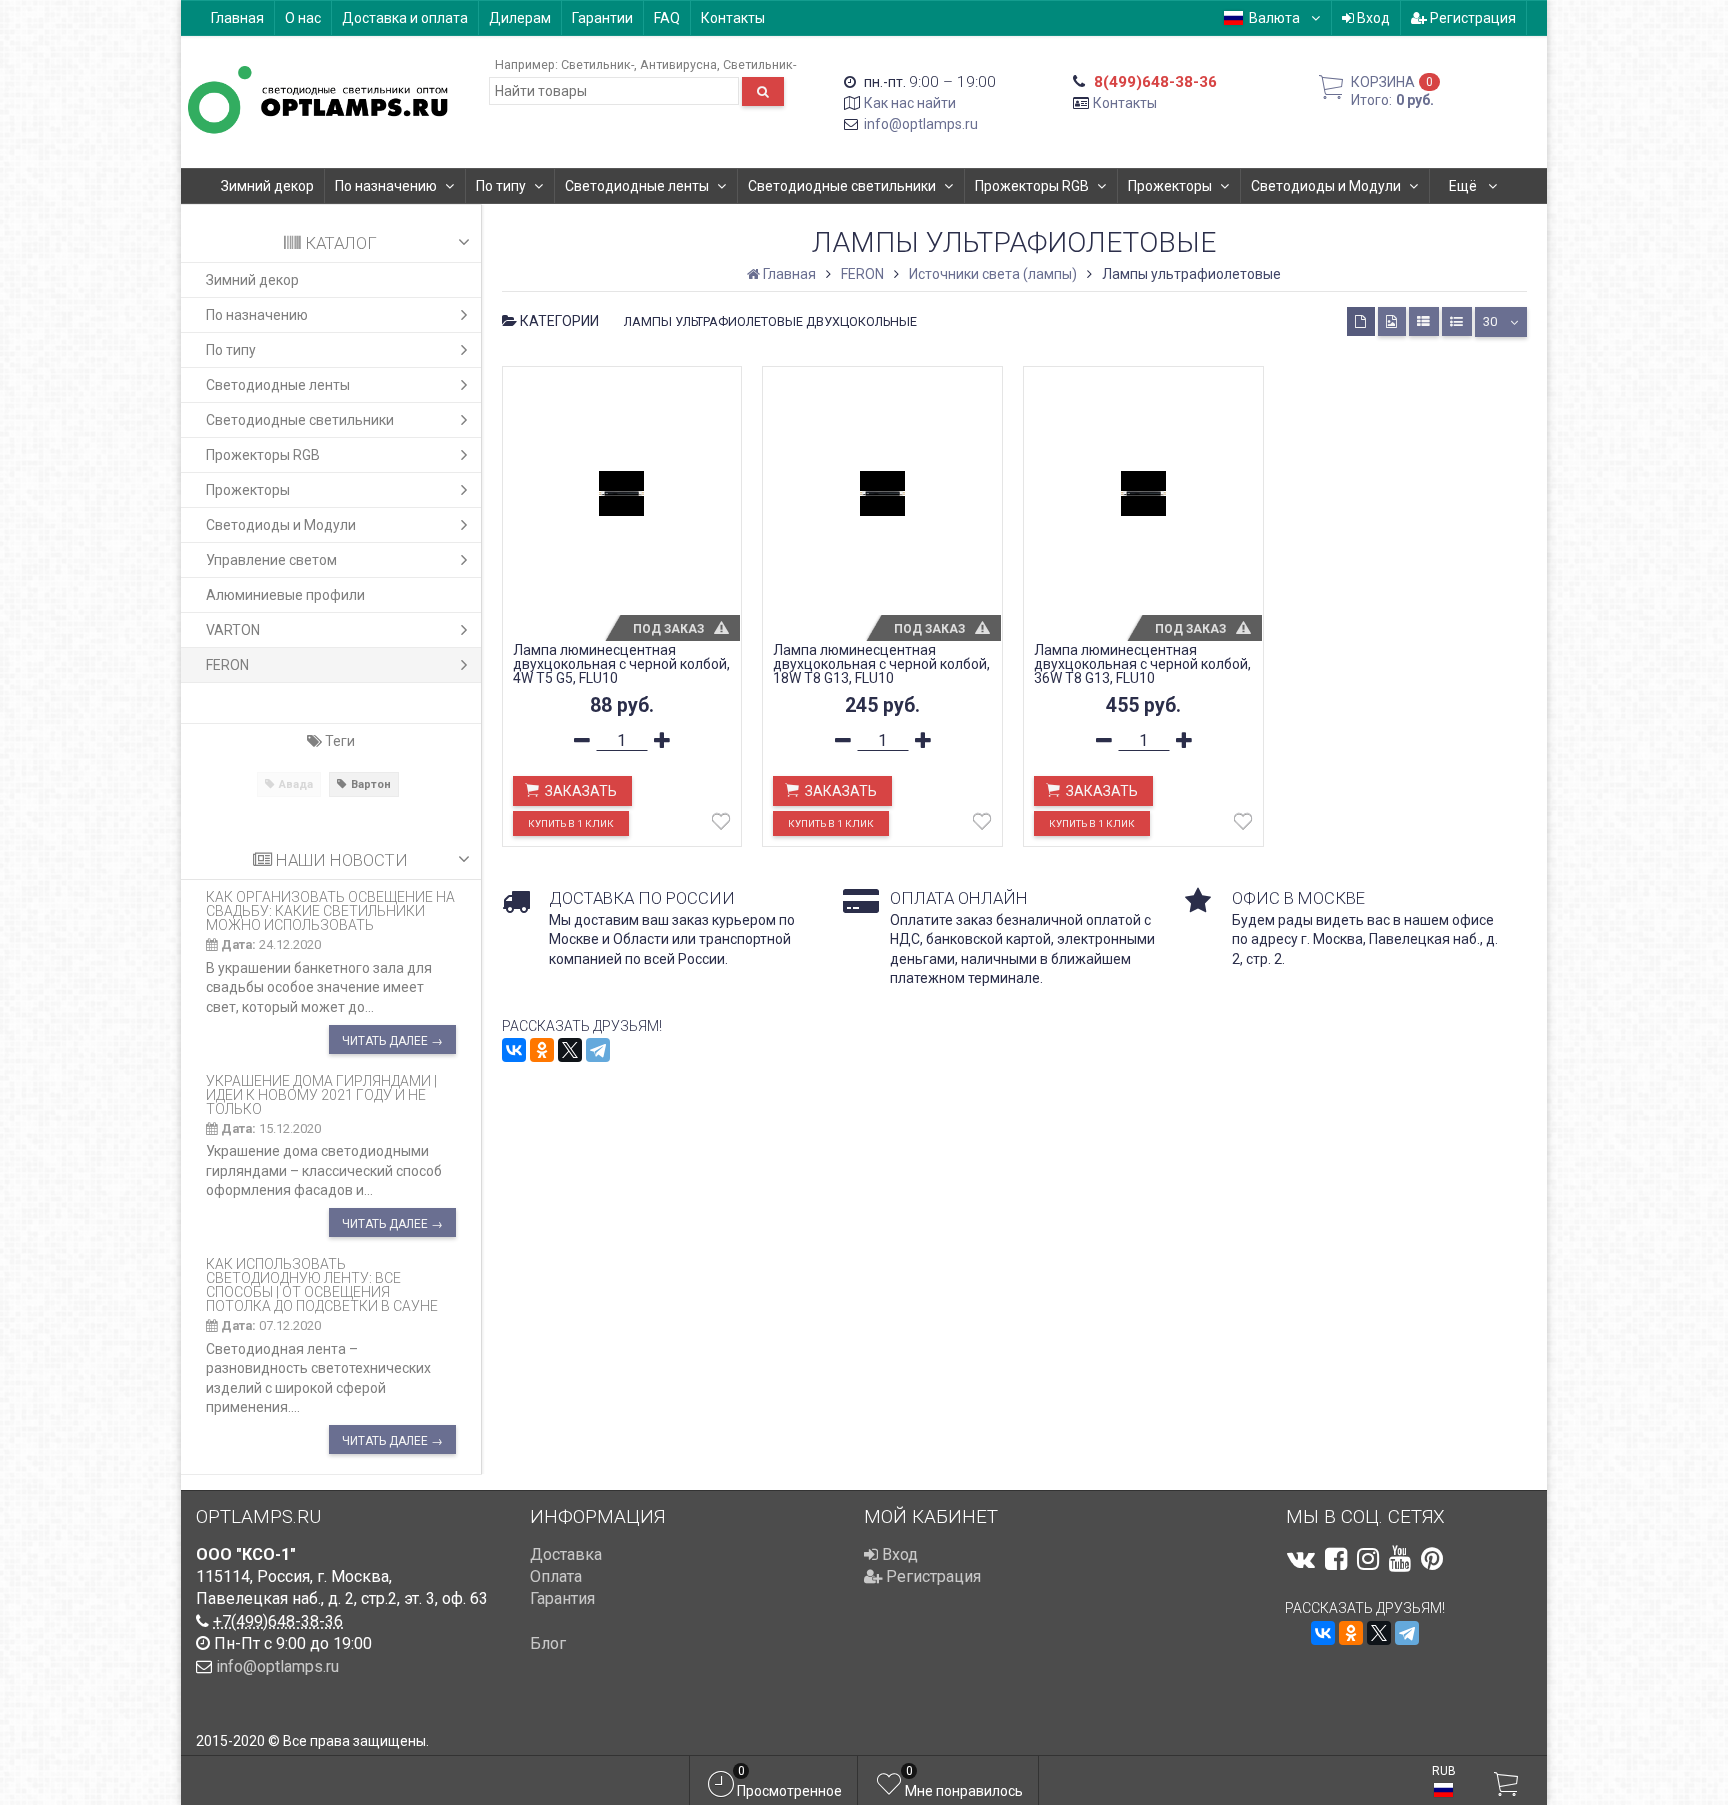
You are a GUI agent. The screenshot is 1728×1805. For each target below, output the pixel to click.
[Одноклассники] (542, 1050)
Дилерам (520, 18)
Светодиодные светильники (842, 186)
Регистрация (1471, 18)
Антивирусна (678, 64)
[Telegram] (598, 1050)
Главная (237, 18)
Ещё (1464, 186)
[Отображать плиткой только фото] (1392, 321)
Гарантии (602, 18)
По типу (501, 186)
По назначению (386, 186)
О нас (303, 18)
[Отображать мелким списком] (1457, 321)
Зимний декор (267, 186)
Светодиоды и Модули (1326, 186)
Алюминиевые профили (285, 595)
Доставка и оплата (405, 18)
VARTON (233, 630)
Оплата (556, 1576)
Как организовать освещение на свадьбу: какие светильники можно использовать (330, 911)
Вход (1372, 18)
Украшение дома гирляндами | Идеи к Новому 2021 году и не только (321, 1095)
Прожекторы (1170, 186)
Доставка (566, 1554)
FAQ (667, 18)
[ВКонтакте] (514, 1050)
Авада (296, 784)
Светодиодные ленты (637, 186)
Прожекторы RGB (1032, 186)
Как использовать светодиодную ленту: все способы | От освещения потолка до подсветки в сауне (322, 1285)
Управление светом (271, 560)
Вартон (371, 784)
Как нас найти (910, 103)
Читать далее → (392, 1041)
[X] (570, 1050)
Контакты (733, 18)
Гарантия (562, 1598)
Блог (548, 1643)
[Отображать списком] (1424, 321)
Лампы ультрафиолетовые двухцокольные (770, 321)
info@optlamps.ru (921, 124)
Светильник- (597, 64)
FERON (227, 665)
